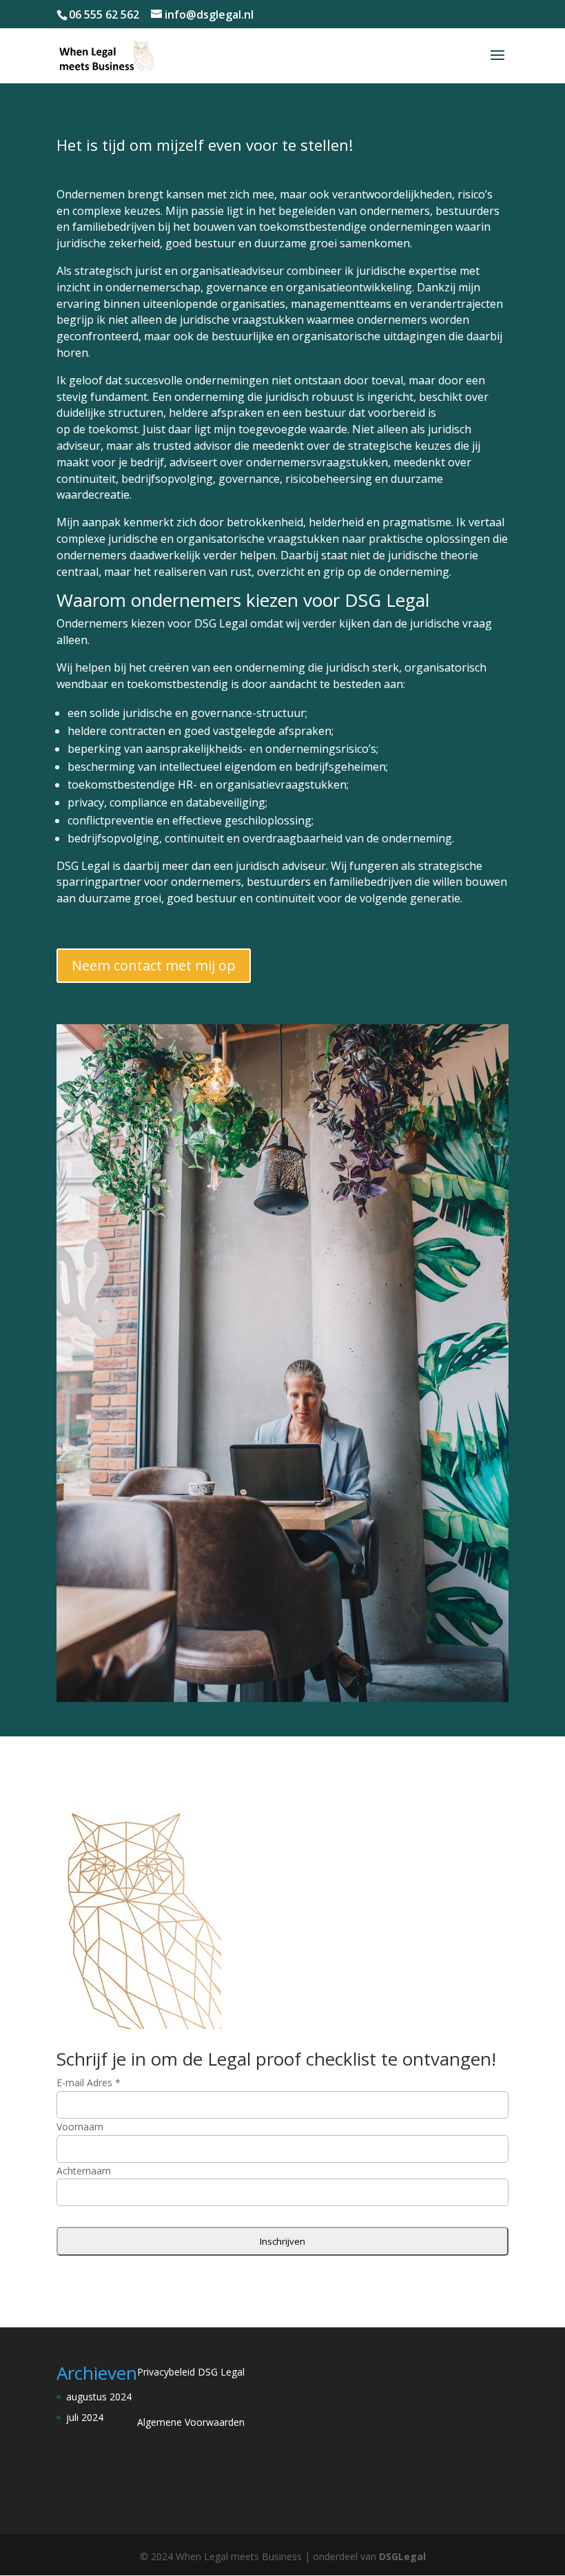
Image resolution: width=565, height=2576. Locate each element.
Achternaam (84, 2171)
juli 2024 (85, 2417)
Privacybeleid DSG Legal (191, 2372)
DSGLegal (402, 2556)
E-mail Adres (89, 2082)
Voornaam (80, 2127)
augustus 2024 (99, 2397)
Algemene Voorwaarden (191, 2422)
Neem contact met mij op (154, 965)
